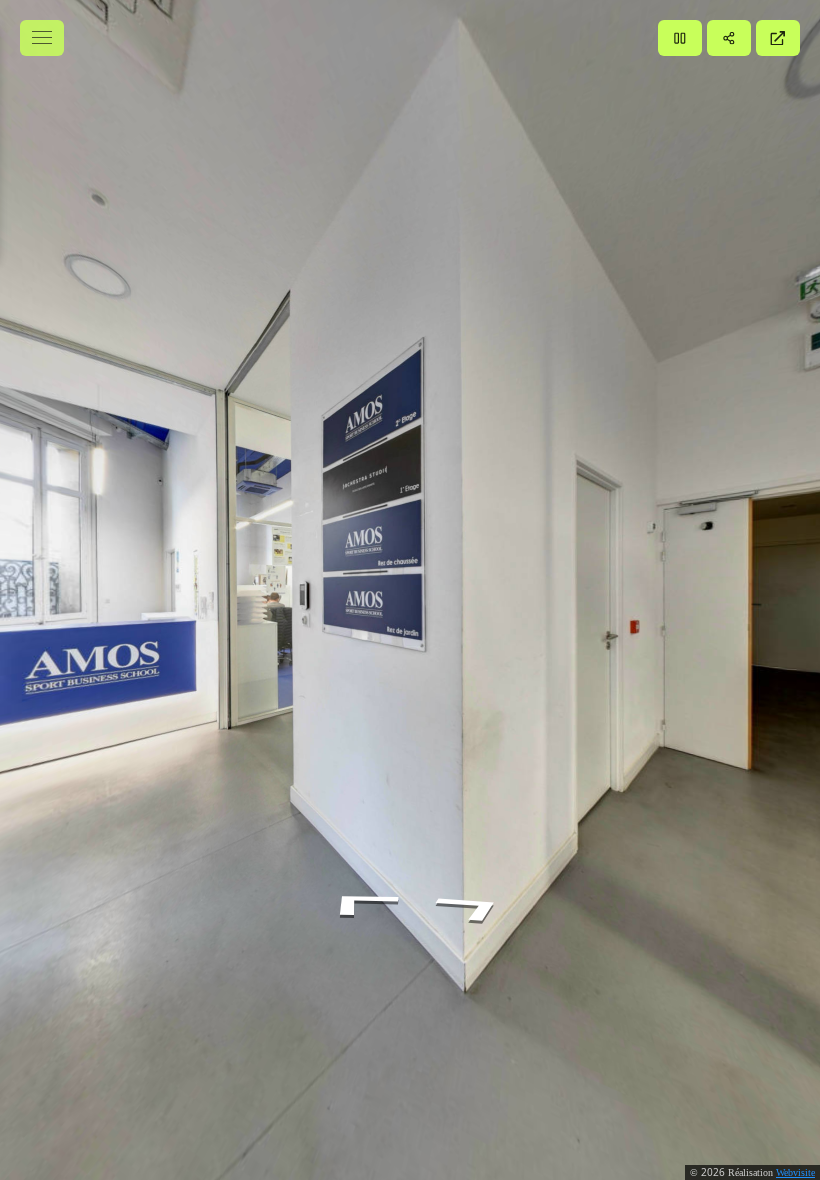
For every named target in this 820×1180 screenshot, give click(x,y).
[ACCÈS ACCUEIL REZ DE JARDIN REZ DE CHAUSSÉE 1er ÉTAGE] (410, 590)
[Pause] (680, 38)
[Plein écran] (778, 38)
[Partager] (729, 38)
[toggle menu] (42, 38)
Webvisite (795, 1172)
